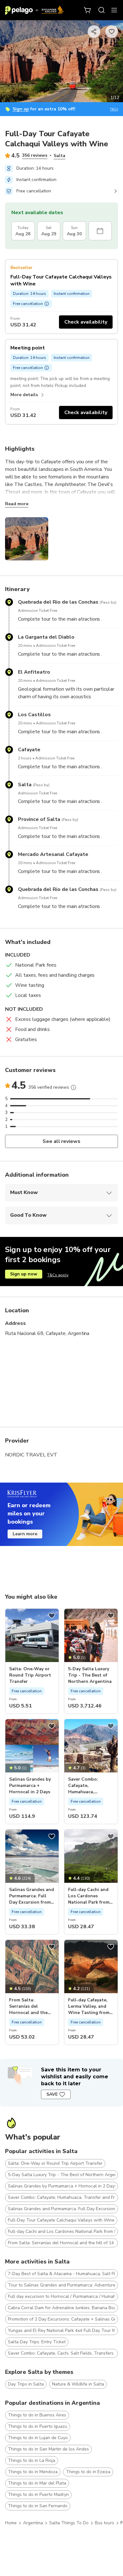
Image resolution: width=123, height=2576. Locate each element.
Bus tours (105, 2523)
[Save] (52, 1616)
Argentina (33, 2523)
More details (24, 395)
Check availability (86, 322)
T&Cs (114, 109)
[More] (73, 1087)
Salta (59, 156)
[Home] (34, 10)
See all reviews (62, 1141)
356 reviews (35, 155)
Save (52, 2094)
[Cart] (88, 10)
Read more (17, 504)
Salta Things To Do (69, 2523)
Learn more (25, 1534)
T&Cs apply (58, 1275)
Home (11, 2523)
